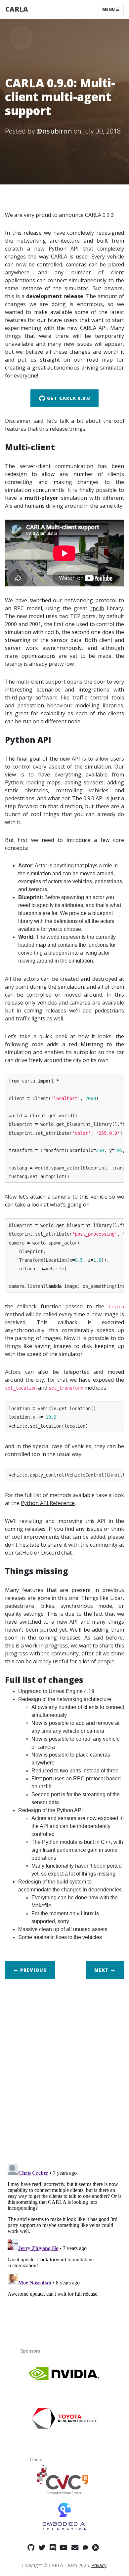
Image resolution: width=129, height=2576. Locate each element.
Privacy (99, 2565)
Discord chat (56, 1553)
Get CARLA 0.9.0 (68, 398)
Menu (109, 9)
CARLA (17, 9)
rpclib (97, 608)
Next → (105, 1970)
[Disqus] (64, 2072)
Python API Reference (48, 1503)
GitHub (24, 1553)
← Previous (30, 1970)
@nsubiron (54, 131)
